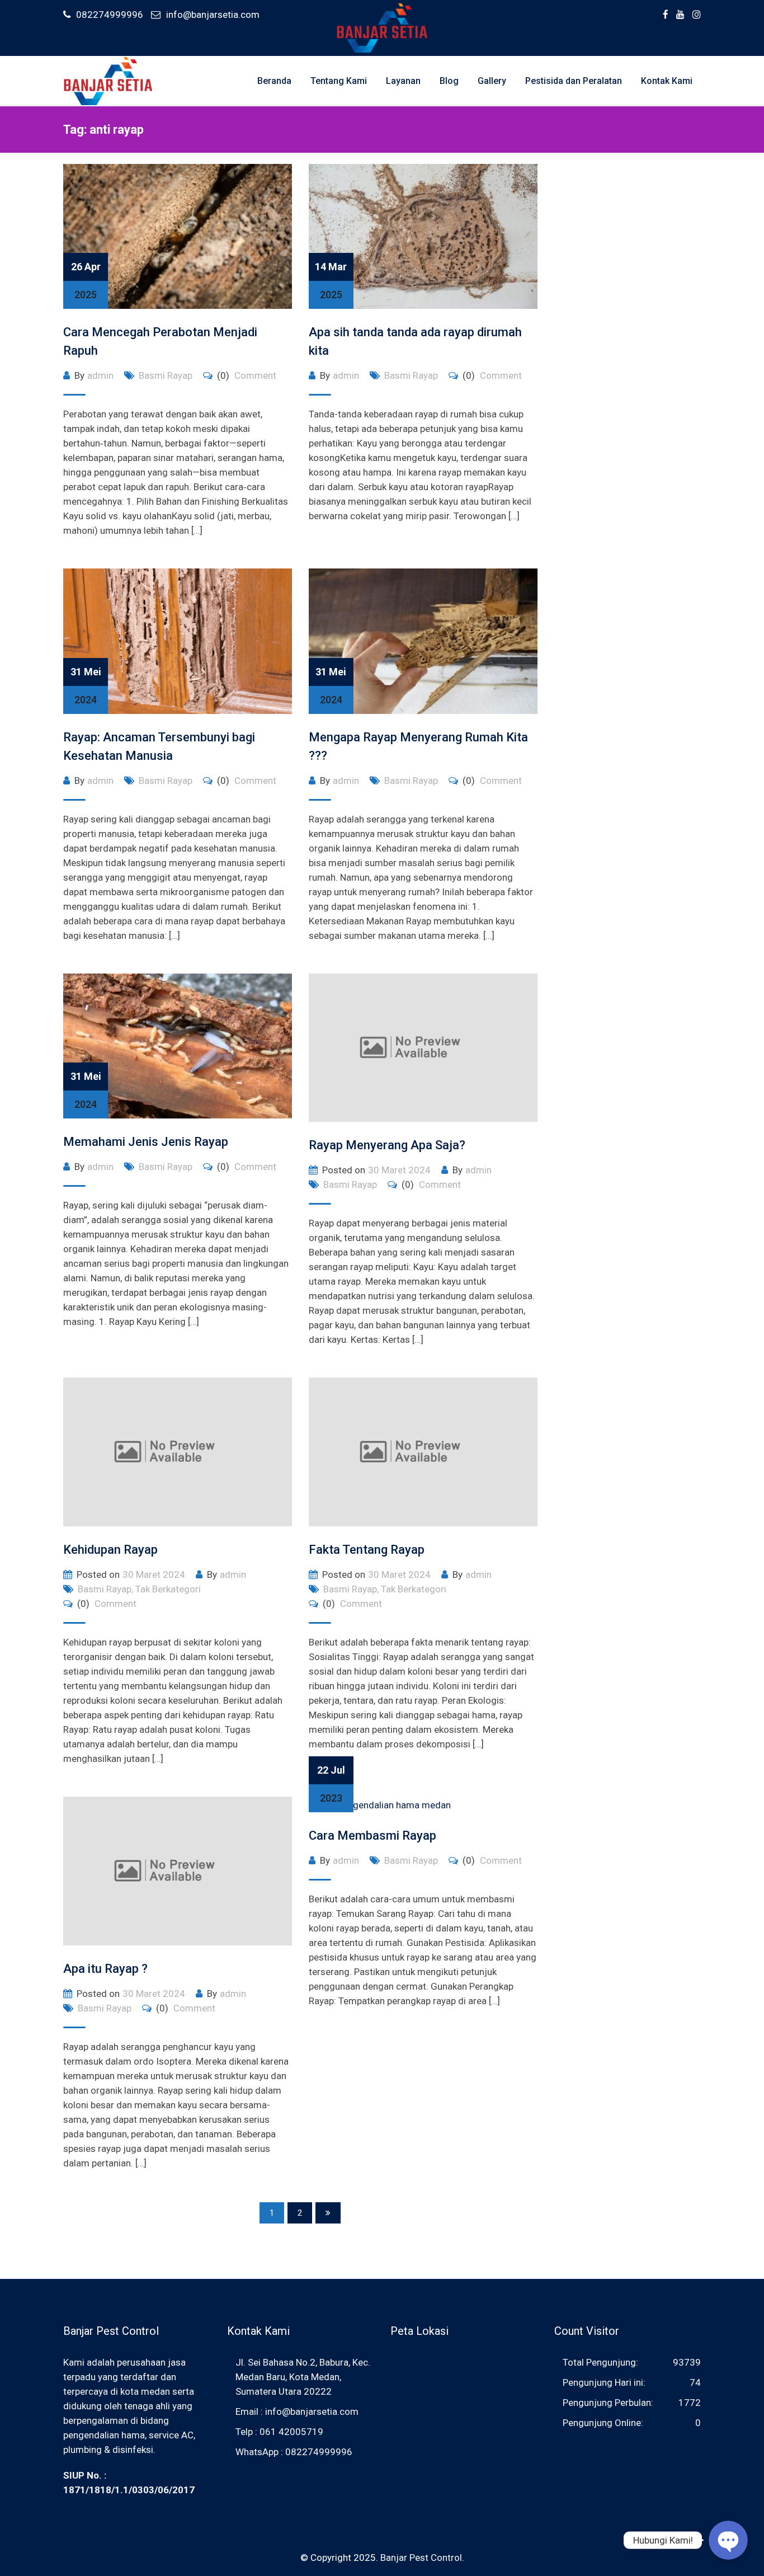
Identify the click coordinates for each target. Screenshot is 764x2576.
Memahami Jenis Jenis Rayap (146, 1142)
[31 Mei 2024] (178, 641)
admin (100, 375)
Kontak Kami (667, 81)
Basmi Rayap (166, 375)
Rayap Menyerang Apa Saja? (387, 1145)
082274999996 (110, 15)
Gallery (492, 81)
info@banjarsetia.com (213, 15)
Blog (449, 81)
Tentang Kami (339, 81)
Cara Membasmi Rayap (372, 1835)
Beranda (274, 81)
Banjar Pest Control (421, 2558)
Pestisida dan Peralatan (574, 81)
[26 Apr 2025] (178, 236)
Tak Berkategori (168, 1589)
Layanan (403, 81)
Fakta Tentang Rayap (367, 1550)
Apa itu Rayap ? (105, 1969)
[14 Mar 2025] (423, 236)
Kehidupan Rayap (110, 1550)
